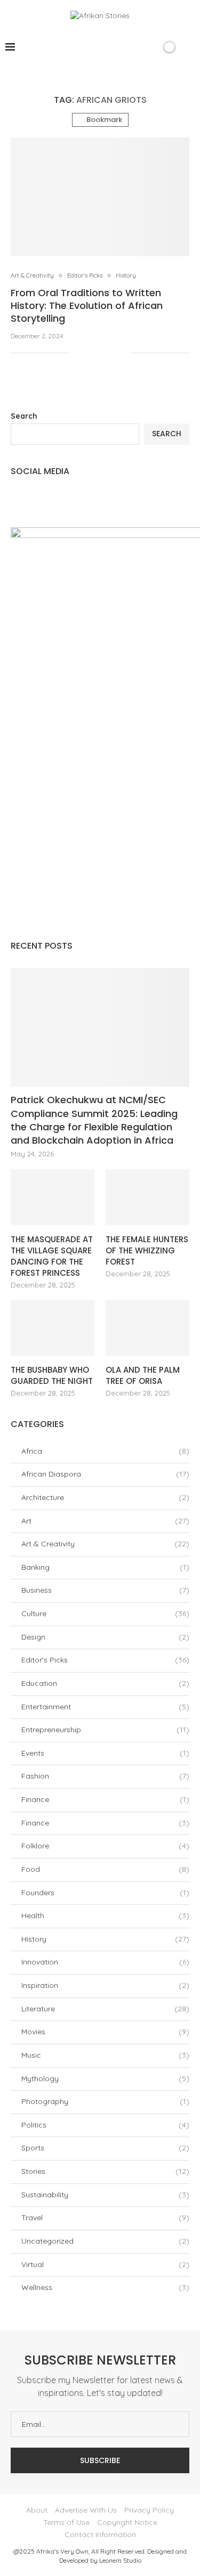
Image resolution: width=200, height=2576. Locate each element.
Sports (105, 2148)
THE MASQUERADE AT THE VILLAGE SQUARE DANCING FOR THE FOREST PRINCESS (52, 1256)
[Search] (151, 47)
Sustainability (105, 2195)
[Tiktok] (135, 47)
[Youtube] (123, 47)
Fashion (105, 1776)
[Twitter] (90, 47)
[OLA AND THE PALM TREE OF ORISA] (147, 1328)
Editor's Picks (105, 1660)
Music (105, 2055)
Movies (105, 2032)
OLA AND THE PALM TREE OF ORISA (143, 1375)
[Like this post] (77, 353)
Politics (105, 2125)
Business (105, 1590)
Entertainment (105, 1707)
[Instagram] (101, 47)
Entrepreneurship (105, 1730)
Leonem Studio (120, 2560)
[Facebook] (79, 47)
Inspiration (105, 1985)
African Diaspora (105, 1474)
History (105, 1939)
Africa (105, 1451)
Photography (105, 2101)
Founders (105, 1893)
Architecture (105, 1497)
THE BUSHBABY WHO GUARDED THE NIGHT (52, 1375)
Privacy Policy (149, 2510)
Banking (105, 1567)
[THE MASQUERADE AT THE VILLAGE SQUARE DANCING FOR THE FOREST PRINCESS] (53, 1197)
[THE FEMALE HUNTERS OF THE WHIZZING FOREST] (147, 1197)
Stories (105, 2171)
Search (24, 416)
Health (105, 1915)
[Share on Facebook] (90, 353)
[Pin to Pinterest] (112, 353)
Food (105, 1869)
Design (105, 1637)
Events (105, 1753)
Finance (105, 1799)
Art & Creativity (105, 1544)
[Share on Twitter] (101, 353)
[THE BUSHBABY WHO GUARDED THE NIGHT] (53, 1328)
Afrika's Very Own (62, 2551)
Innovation (105, 1962)
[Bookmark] (189, 47)
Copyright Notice (127, 2522)
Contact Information (100, 2534)
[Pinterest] (112, 47)
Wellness (105, 2287)
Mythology (105, 2078)
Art (105, 1521)
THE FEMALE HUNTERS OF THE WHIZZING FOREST (147, 1250)
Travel (105, 2218)
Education (105, 1683)
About (37, 2510)
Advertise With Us (86, 2510)
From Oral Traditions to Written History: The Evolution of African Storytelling (87, 306)
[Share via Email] (123, 353)
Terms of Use (66, 2522)
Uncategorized (105, 2241)
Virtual (105, 2264)
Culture (105, 1613)
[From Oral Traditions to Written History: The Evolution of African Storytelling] (100, 197)
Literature (105, 2009)
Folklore (105, 1846)
